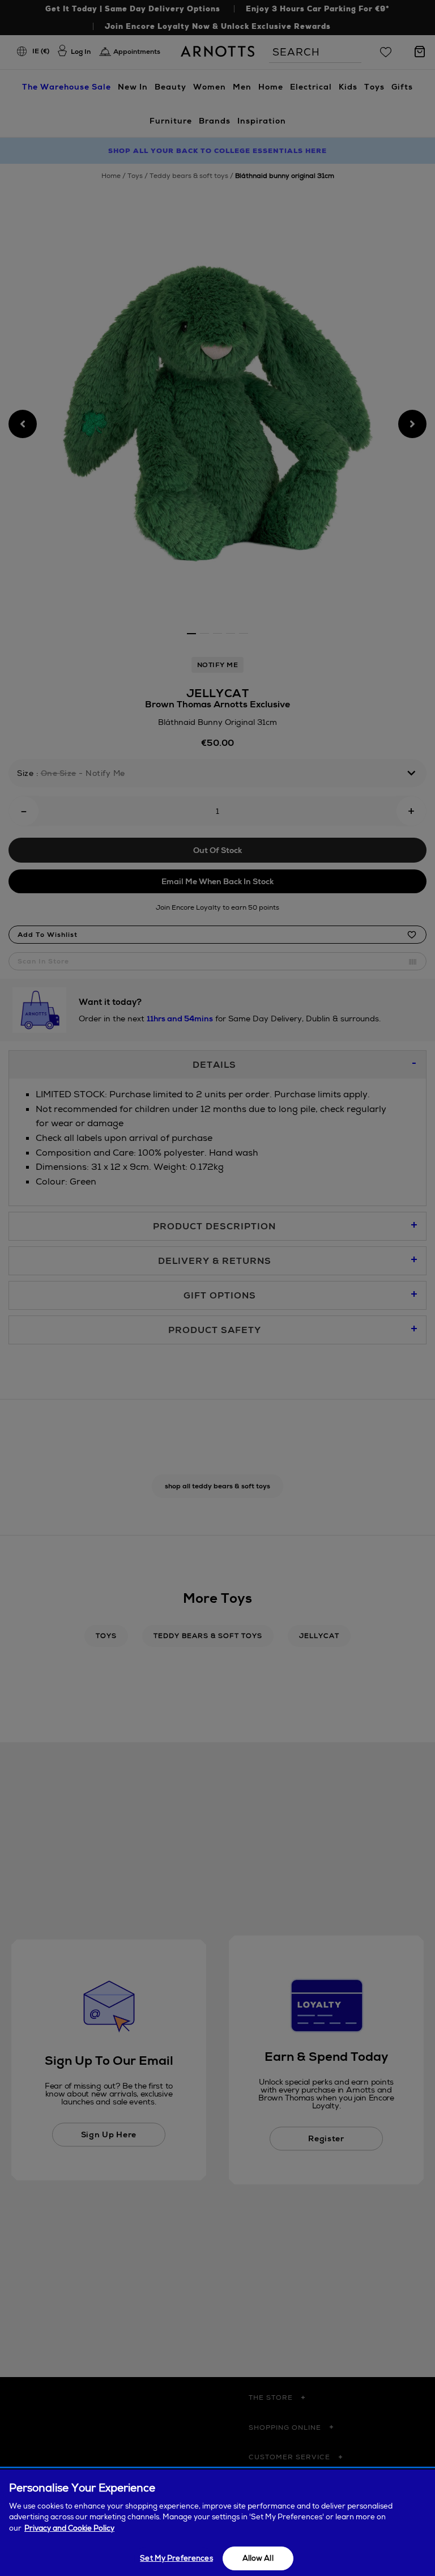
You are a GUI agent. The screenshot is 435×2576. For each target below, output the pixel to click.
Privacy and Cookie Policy (69, 2528)
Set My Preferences (176, 2558)
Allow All (258, 2558)
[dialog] (217, 2523)
